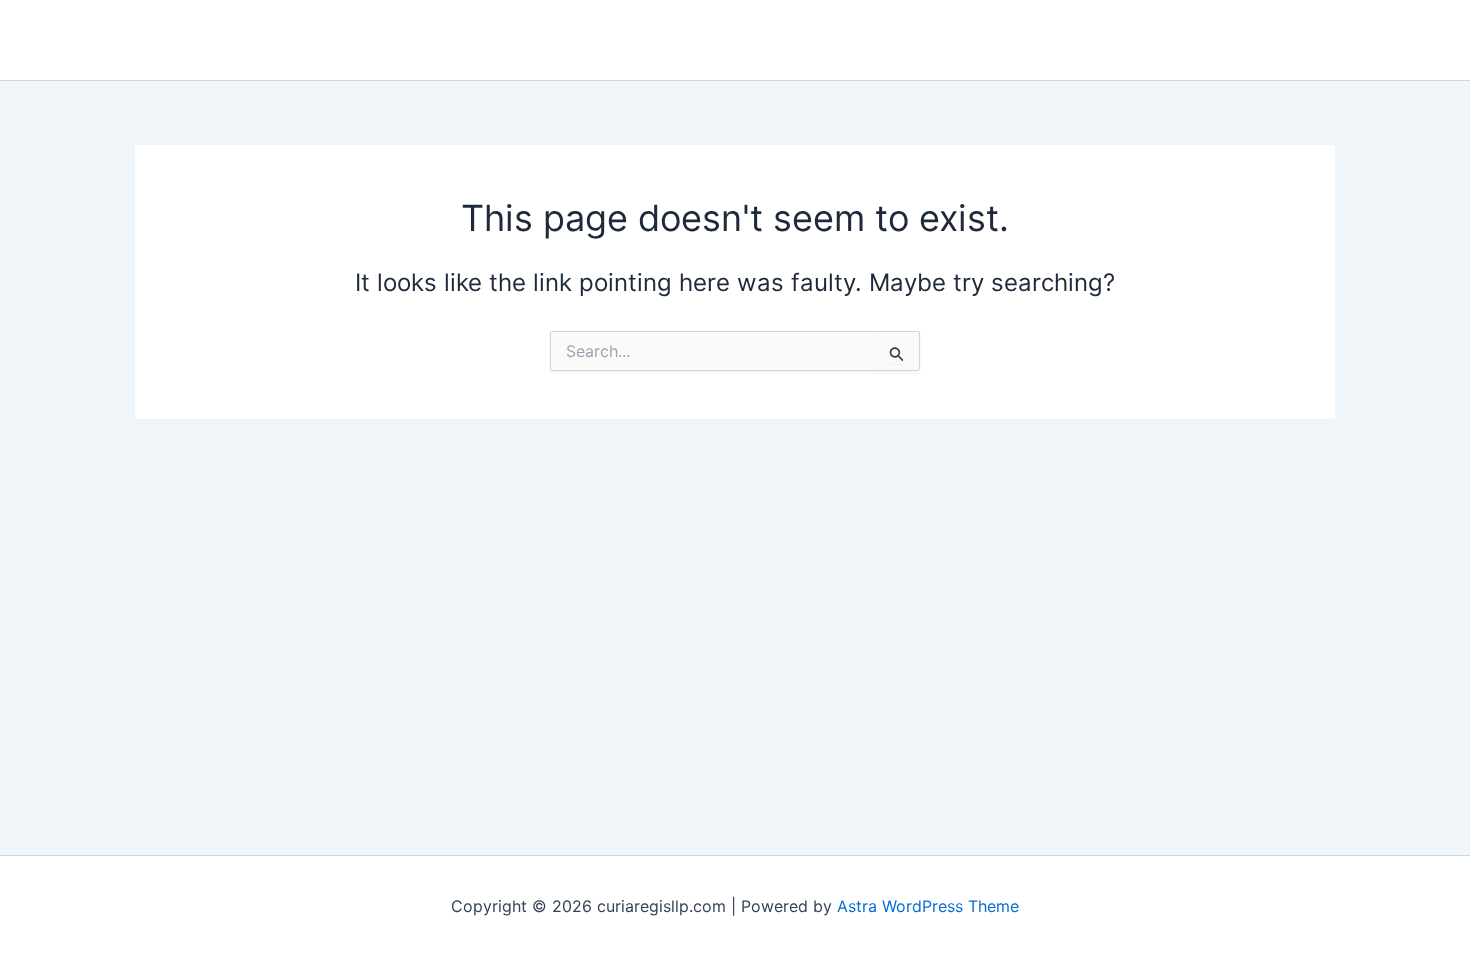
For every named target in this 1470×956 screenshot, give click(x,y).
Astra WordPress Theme (928, 906)
